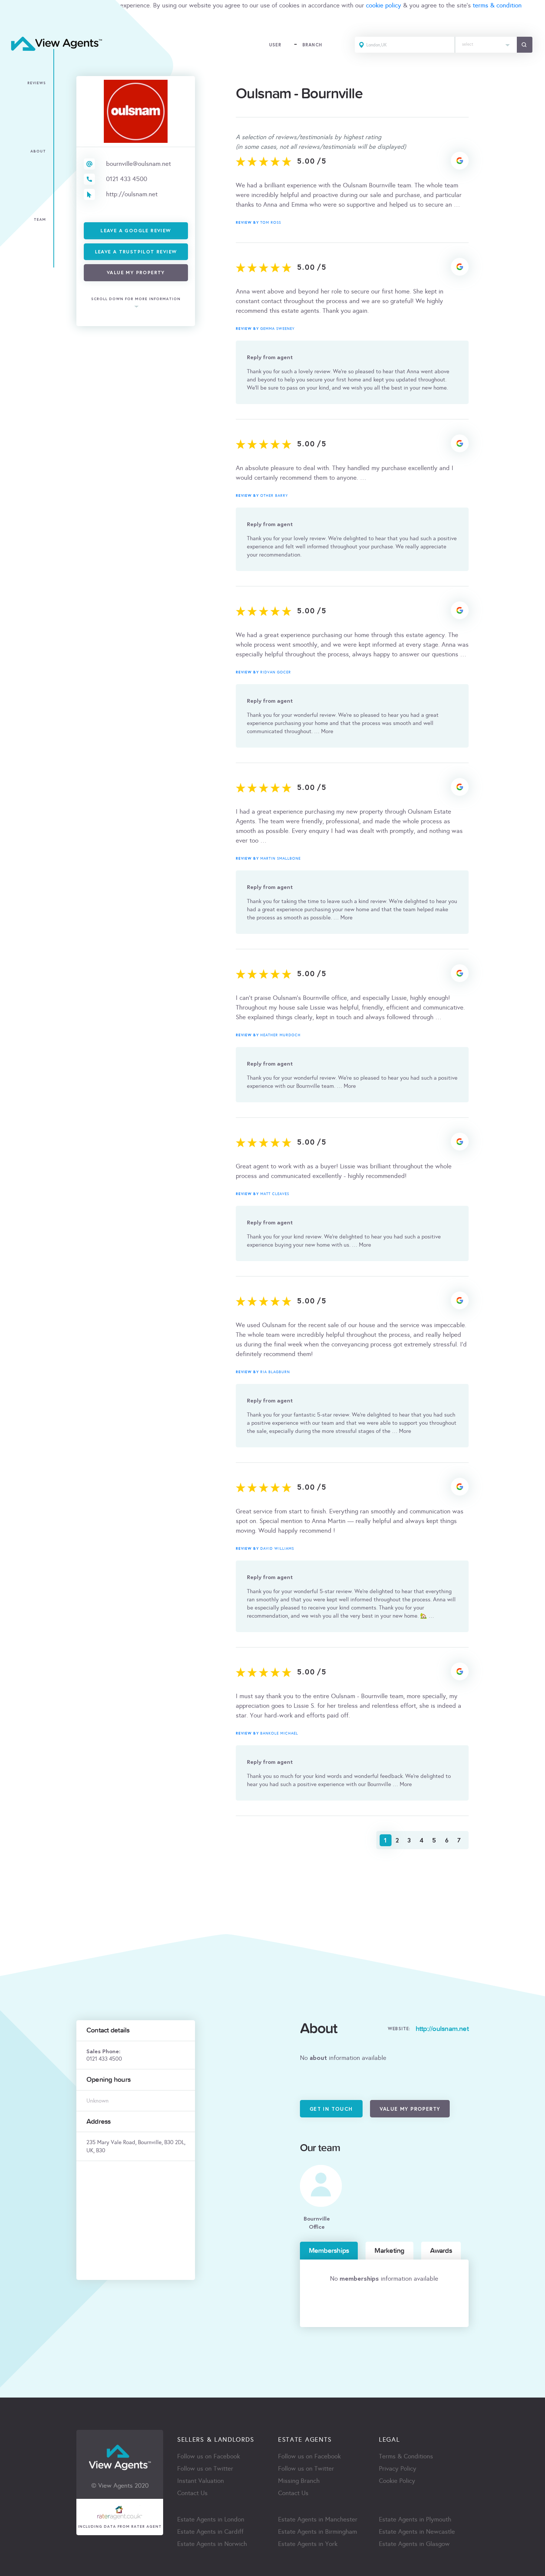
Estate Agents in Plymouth (415, 2519)
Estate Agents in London (211, 2519)
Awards (441, 2251)
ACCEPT (14, 22)
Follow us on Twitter (205, 2469)
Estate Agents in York (308, 2544)
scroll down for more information (136, 299)
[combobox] (486, 45)
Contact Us (192, 2493)
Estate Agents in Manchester (318, 2519)
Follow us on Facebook (209, 2456)
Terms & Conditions (406, 2456)
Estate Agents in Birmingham (318, 2532)
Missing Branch (299, 2481)
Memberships (329, 2251)
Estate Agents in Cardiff (210, 2532)
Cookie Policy (397, 2481)
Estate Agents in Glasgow (414, 2544)
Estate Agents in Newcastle (417, 2532)
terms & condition (497, 5)
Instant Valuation (201, 2481)
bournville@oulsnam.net (138, 164)
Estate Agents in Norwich (212, 2544)
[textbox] (486, 42)
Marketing (389, 2251)
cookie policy (384, 5)
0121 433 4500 (127, 179)
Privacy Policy (398, 2469)
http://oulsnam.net (132, 194)
